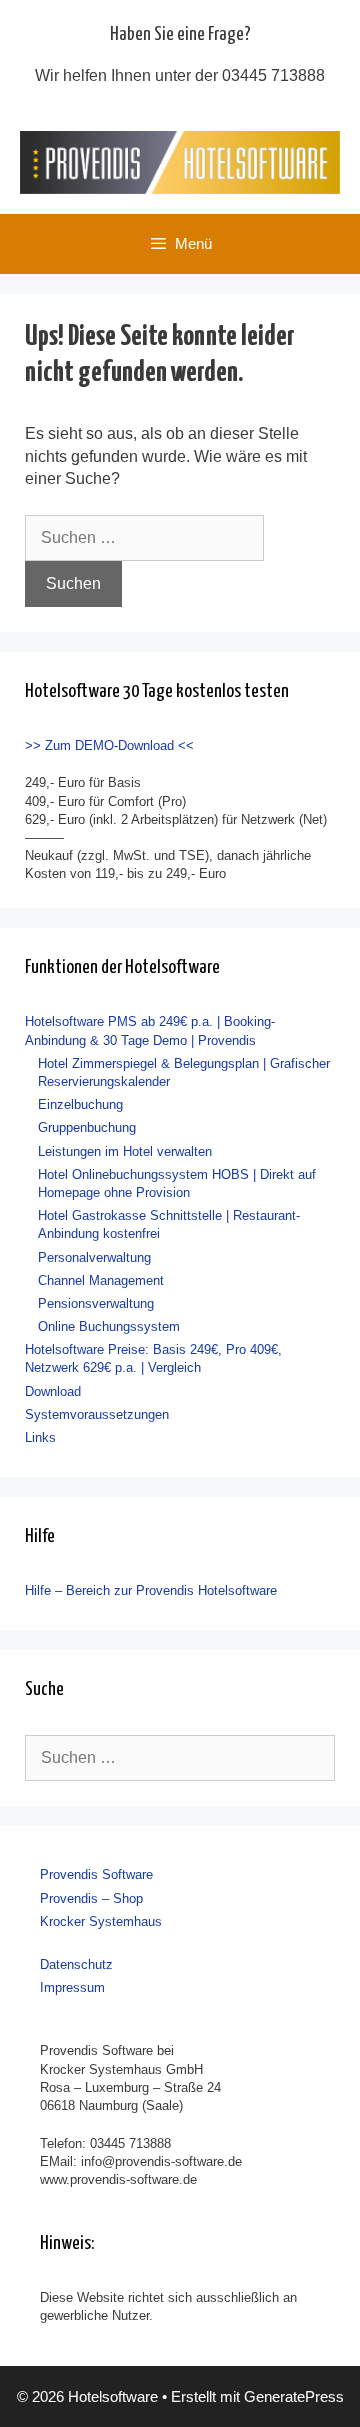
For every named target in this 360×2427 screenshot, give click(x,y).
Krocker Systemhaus (101, 1921)
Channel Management (101, 1280)
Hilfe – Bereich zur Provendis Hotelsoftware (151, 1590)
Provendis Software (96, 1874)
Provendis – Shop (91, 1898)
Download (53, 1391)
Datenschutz (76, 1964)
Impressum (72, 1987)
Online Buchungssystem (109, 1326)
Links (40, 1437)
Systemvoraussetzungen (97, 1414)
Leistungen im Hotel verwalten (125, 1151)
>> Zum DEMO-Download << (109, 745)
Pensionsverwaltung (96, 1303)
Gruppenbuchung (87, 1127)
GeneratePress (294, 2396)
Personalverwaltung (94, 1257)
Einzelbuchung (80, 1104)
